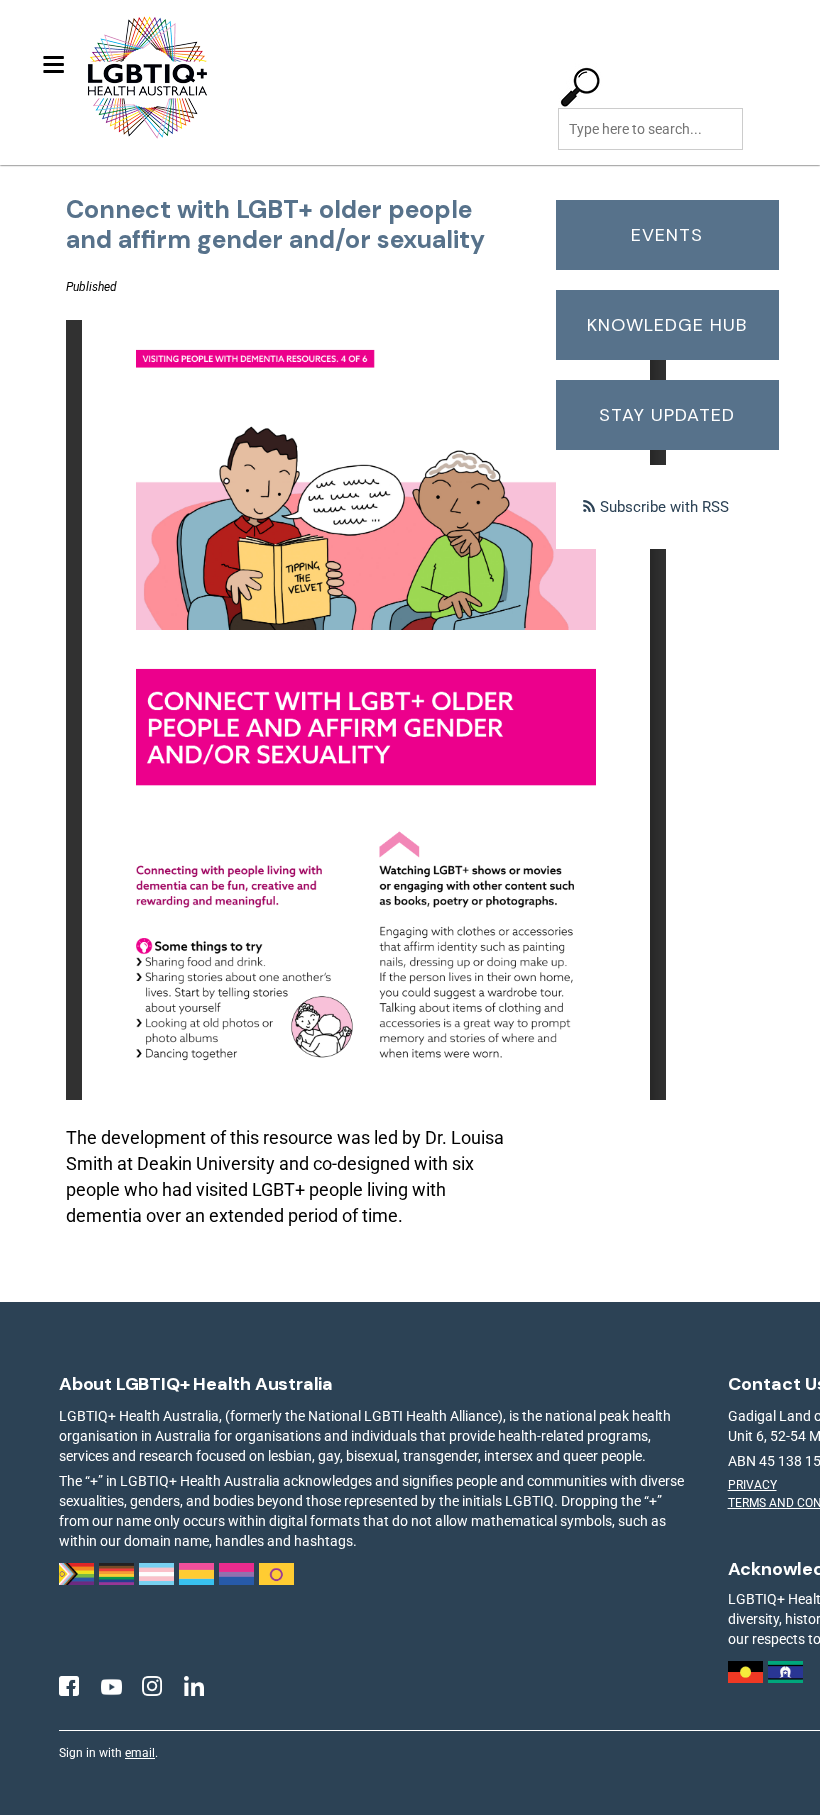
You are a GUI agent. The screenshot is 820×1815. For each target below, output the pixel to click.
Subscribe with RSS (664, 507)
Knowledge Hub (667, 325)
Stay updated (667, 415)
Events (667, 235)
